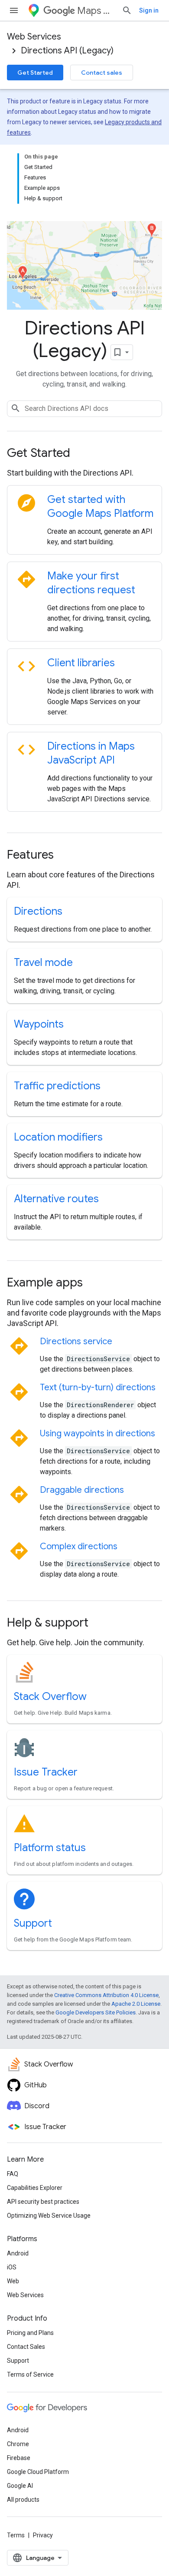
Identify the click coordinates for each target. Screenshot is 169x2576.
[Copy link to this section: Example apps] (94, 1283)
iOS (12, 2267)
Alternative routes (56, 1199)
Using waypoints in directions (97, 1433)
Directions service (76, 1341)
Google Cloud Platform (38, 2472)
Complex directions (79, 1546)
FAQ (13, 2174)
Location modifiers (58, 1137)
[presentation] (84, 453)
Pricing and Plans (30, 2333)
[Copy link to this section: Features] (65, 856)
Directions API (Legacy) (67, 51)
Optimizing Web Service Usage (49, 2216)
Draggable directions (82, 1490)
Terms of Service (30, 2374)
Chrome (18, 2444)
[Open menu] (14, 10)
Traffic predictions (57, 1086)
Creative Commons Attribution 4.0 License (106, 1995)
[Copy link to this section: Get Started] (82, 454)
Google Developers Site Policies (96, 2012)
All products (23, 2500)
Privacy (43, 2535)
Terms (16, 2535)
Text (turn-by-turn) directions (98, 1387)
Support (33, 1923)
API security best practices (43, 2202)
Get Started (35, 73)
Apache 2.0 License (136, 2004)
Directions (38, 911)
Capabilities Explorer (35, 2188)
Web (13, 2281)
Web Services (34, 37)
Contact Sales (26, 2347)
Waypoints (39, 1024)
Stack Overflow (50, 1696)
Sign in (149, 10)
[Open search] (127, 10)
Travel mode (43, 962)
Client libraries (81, 663)
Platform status (50, 1848)
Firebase (19, 2458)
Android (18, 2253)
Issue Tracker (46, 1772)
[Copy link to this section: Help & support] (100, 1624)
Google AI (20, 2486)
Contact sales (102, 73)
